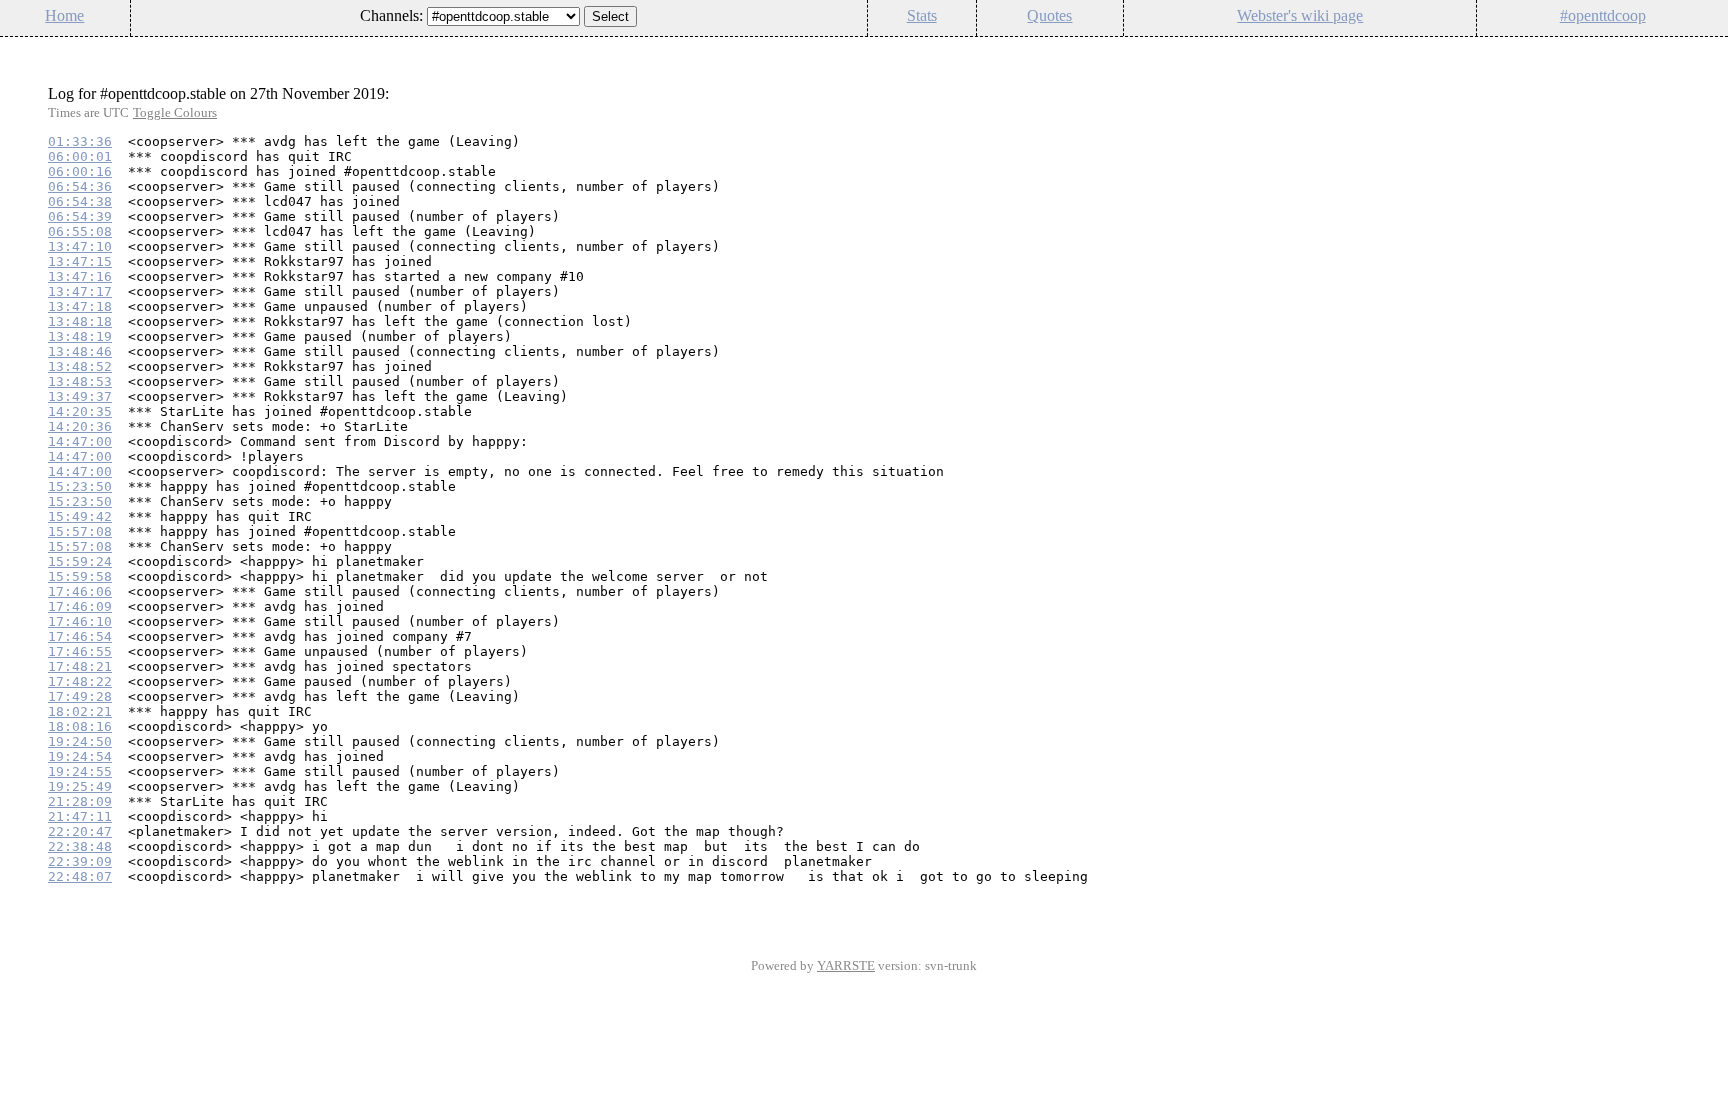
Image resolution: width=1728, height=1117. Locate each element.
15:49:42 (80, 516)
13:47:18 (80, 306)
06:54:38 (80, 201)
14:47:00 (80, 441)
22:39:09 (80, 861)
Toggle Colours (175, 112)
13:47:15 (80, 261)
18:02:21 (80, 711)
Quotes (1049, 15)
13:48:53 (80, 381)
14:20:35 (80, 411)
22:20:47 (80, 831)
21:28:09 (80, 801)
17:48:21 (80, 666)
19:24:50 (80, 741)
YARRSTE (846, 965)
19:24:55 (80, 771)
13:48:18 (80, 321)
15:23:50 (80, 486)
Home (64, 15)
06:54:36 (80, 186)
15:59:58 (80, 576)
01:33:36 (80, 141)
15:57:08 (80, 531)
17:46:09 (80, 606)
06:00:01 (80, 156)
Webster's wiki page (1300, 15)
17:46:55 (80, 651)
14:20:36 (80, 426)
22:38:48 (80, 846)
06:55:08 (80, 231)
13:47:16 (80, 276)
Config (1702, 49)
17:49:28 (80, 696)
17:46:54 (80, 636)
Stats (922, 15)
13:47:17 (80, 291)
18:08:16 (80, 726)
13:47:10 (80, 246)
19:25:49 (80, 786)
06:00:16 (80, 171)
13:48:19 (80, 336)
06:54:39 (80, 216)
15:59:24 (80, 561)
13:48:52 (80, 366)
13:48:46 (80, 351)
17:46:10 (80, 621)
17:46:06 (80, 591)
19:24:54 (80, 756)
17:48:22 (80, 681)
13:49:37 (80, 396)
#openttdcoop (1603, 15)
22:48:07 (80, 876)
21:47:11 (80, 816)
